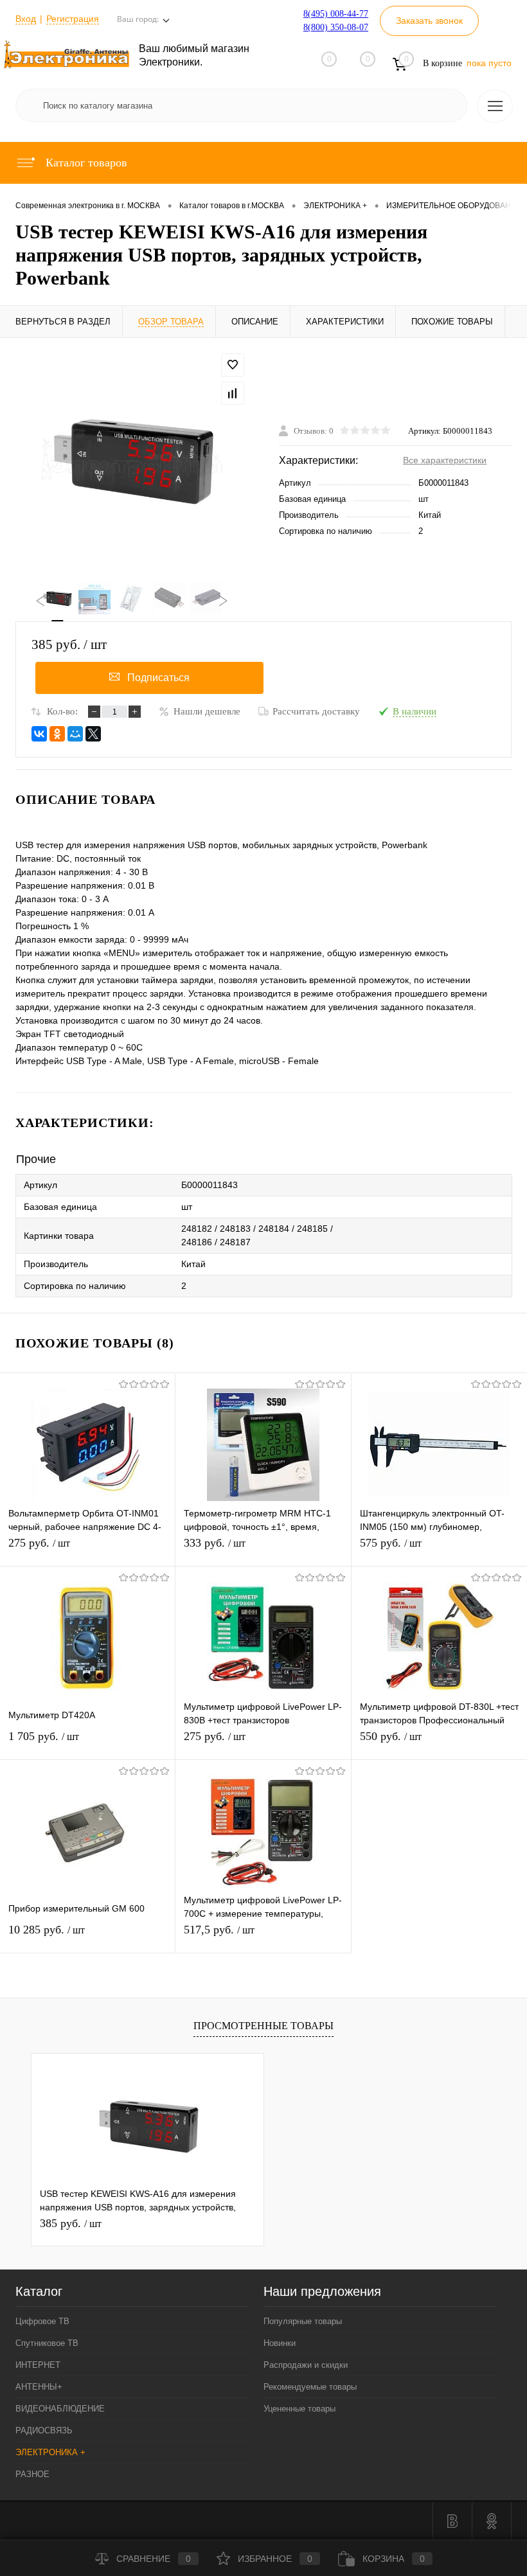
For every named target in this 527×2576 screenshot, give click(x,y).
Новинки (280, 2343)
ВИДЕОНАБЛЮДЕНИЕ (60, 2409)
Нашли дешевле (207, 711)
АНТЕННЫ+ (39, 2387)
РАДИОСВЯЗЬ (44, 2430)
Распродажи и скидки (306, 2365)
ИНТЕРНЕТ (38, 2365)
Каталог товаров (85, 163)
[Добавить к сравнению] (233, 393)
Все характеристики (445, 460)
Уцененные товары (299, 2409)
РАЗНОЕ (32, 2474)
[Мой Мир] (75, 734)
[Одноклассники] (57, 734)
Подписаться (158, 678)
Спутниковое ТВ (47, 2343)
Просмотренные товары (263, 2026)
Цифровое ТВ (42, 2321)
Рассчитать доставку (316, 711)
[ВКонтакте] (39, 734)
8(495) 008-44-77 (336, 14)
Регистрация (73, 19)
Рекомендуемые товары (310, 2387)
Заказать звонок (429, 21)
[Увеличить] (132, 460)
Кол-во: (62, 711)
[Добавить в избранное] (233, 365)
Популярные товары (303, 2321)
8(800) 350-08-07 (336, 27)
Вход (26, 19)
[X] (93, 734)
